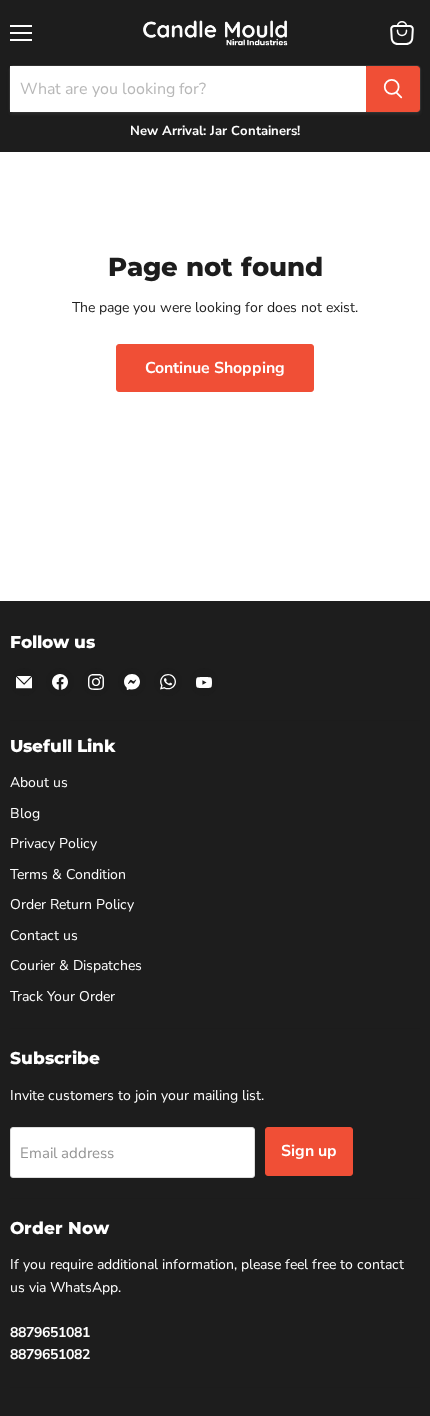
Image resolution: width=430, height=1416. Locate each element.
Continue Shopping (215, 368)
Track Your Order (62, 996)
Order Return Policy (72, 904)
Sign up (309, 1151)
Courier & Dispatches (76, 965)
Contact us (44, 935)
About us (39, 782)
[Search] (393, 89)
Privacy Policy (53, 843)
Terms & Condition (68, 874)
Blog (25, 813)
